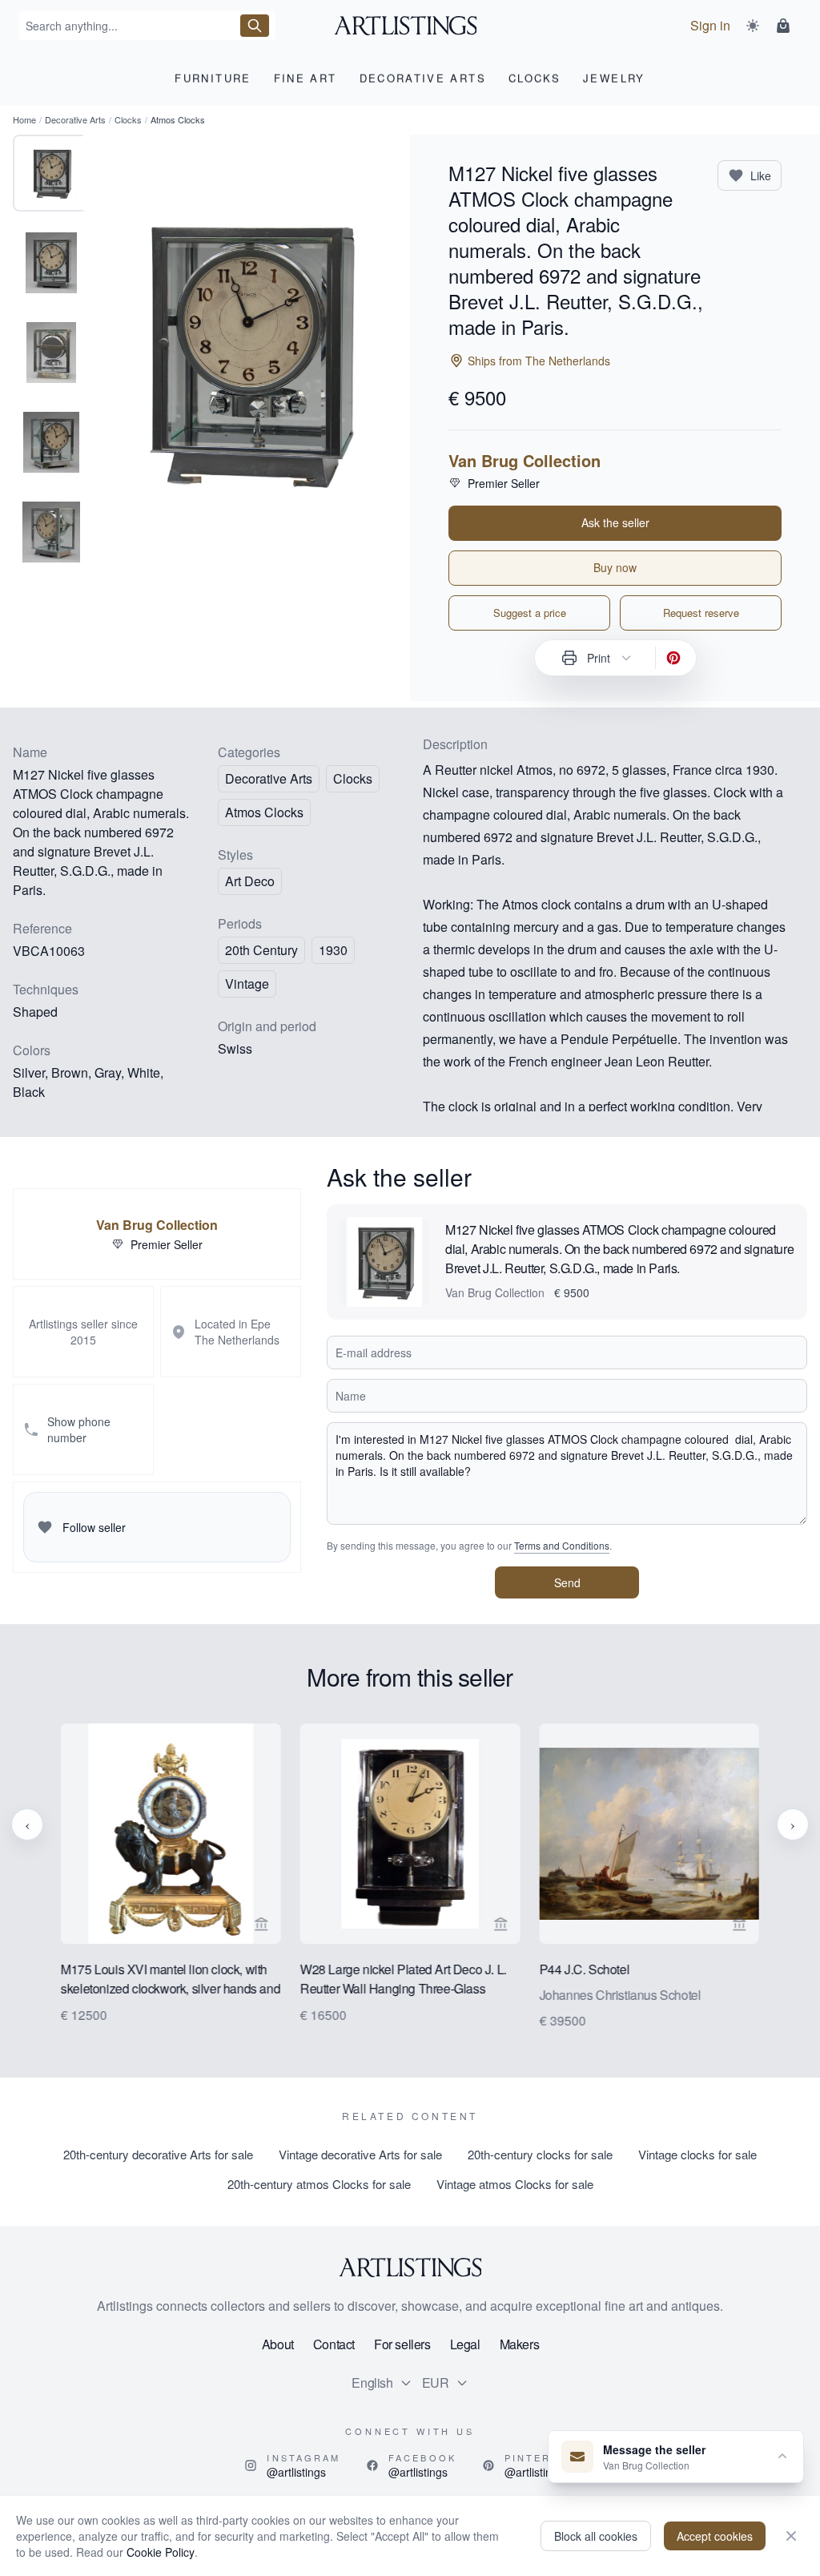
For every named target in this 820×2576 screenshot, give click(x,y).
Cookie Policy (161, 2552)
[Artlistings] (410, 26)
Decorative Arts (75, 119)
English (372, 2382)
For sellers (402, 2344)
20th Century (261, 950)
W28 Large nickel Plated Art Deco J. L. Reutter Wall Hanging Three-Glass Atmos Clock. (404, 1979)
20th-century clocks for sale (540, 2154)
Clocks (128, 119)
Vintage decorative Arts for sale (360, 2154)
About (278, 2344)
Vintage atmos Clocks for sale (515, 2184)
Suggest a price (530, 613)
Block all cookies (596, 2536)
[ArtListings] (410, 2268)
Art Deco (250, 881)
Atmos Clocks (264, 812)
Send (567, 1582)
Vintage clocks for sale (697, 2154)
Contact (334, 2344)
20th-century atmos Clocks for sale (319, 2184)
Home (24, 119)
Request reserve (701, 613)
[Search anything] (255, 26)
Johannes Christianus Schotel (620, 1994)
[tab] (51, 173)
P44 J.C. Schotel (584, 1968)
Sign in (710, 25)
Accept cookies (715, 2536)
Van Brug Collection (525, 461)
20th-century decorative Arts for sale (158, 2154)
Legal (465, 2344)
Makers (520, 2344)
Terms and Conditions (562, 1545)
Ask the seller (615, 522)
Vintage (247, 984)
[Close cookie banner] (791, 2536)
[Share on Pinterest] (673, 658)
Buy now (615, 567)
